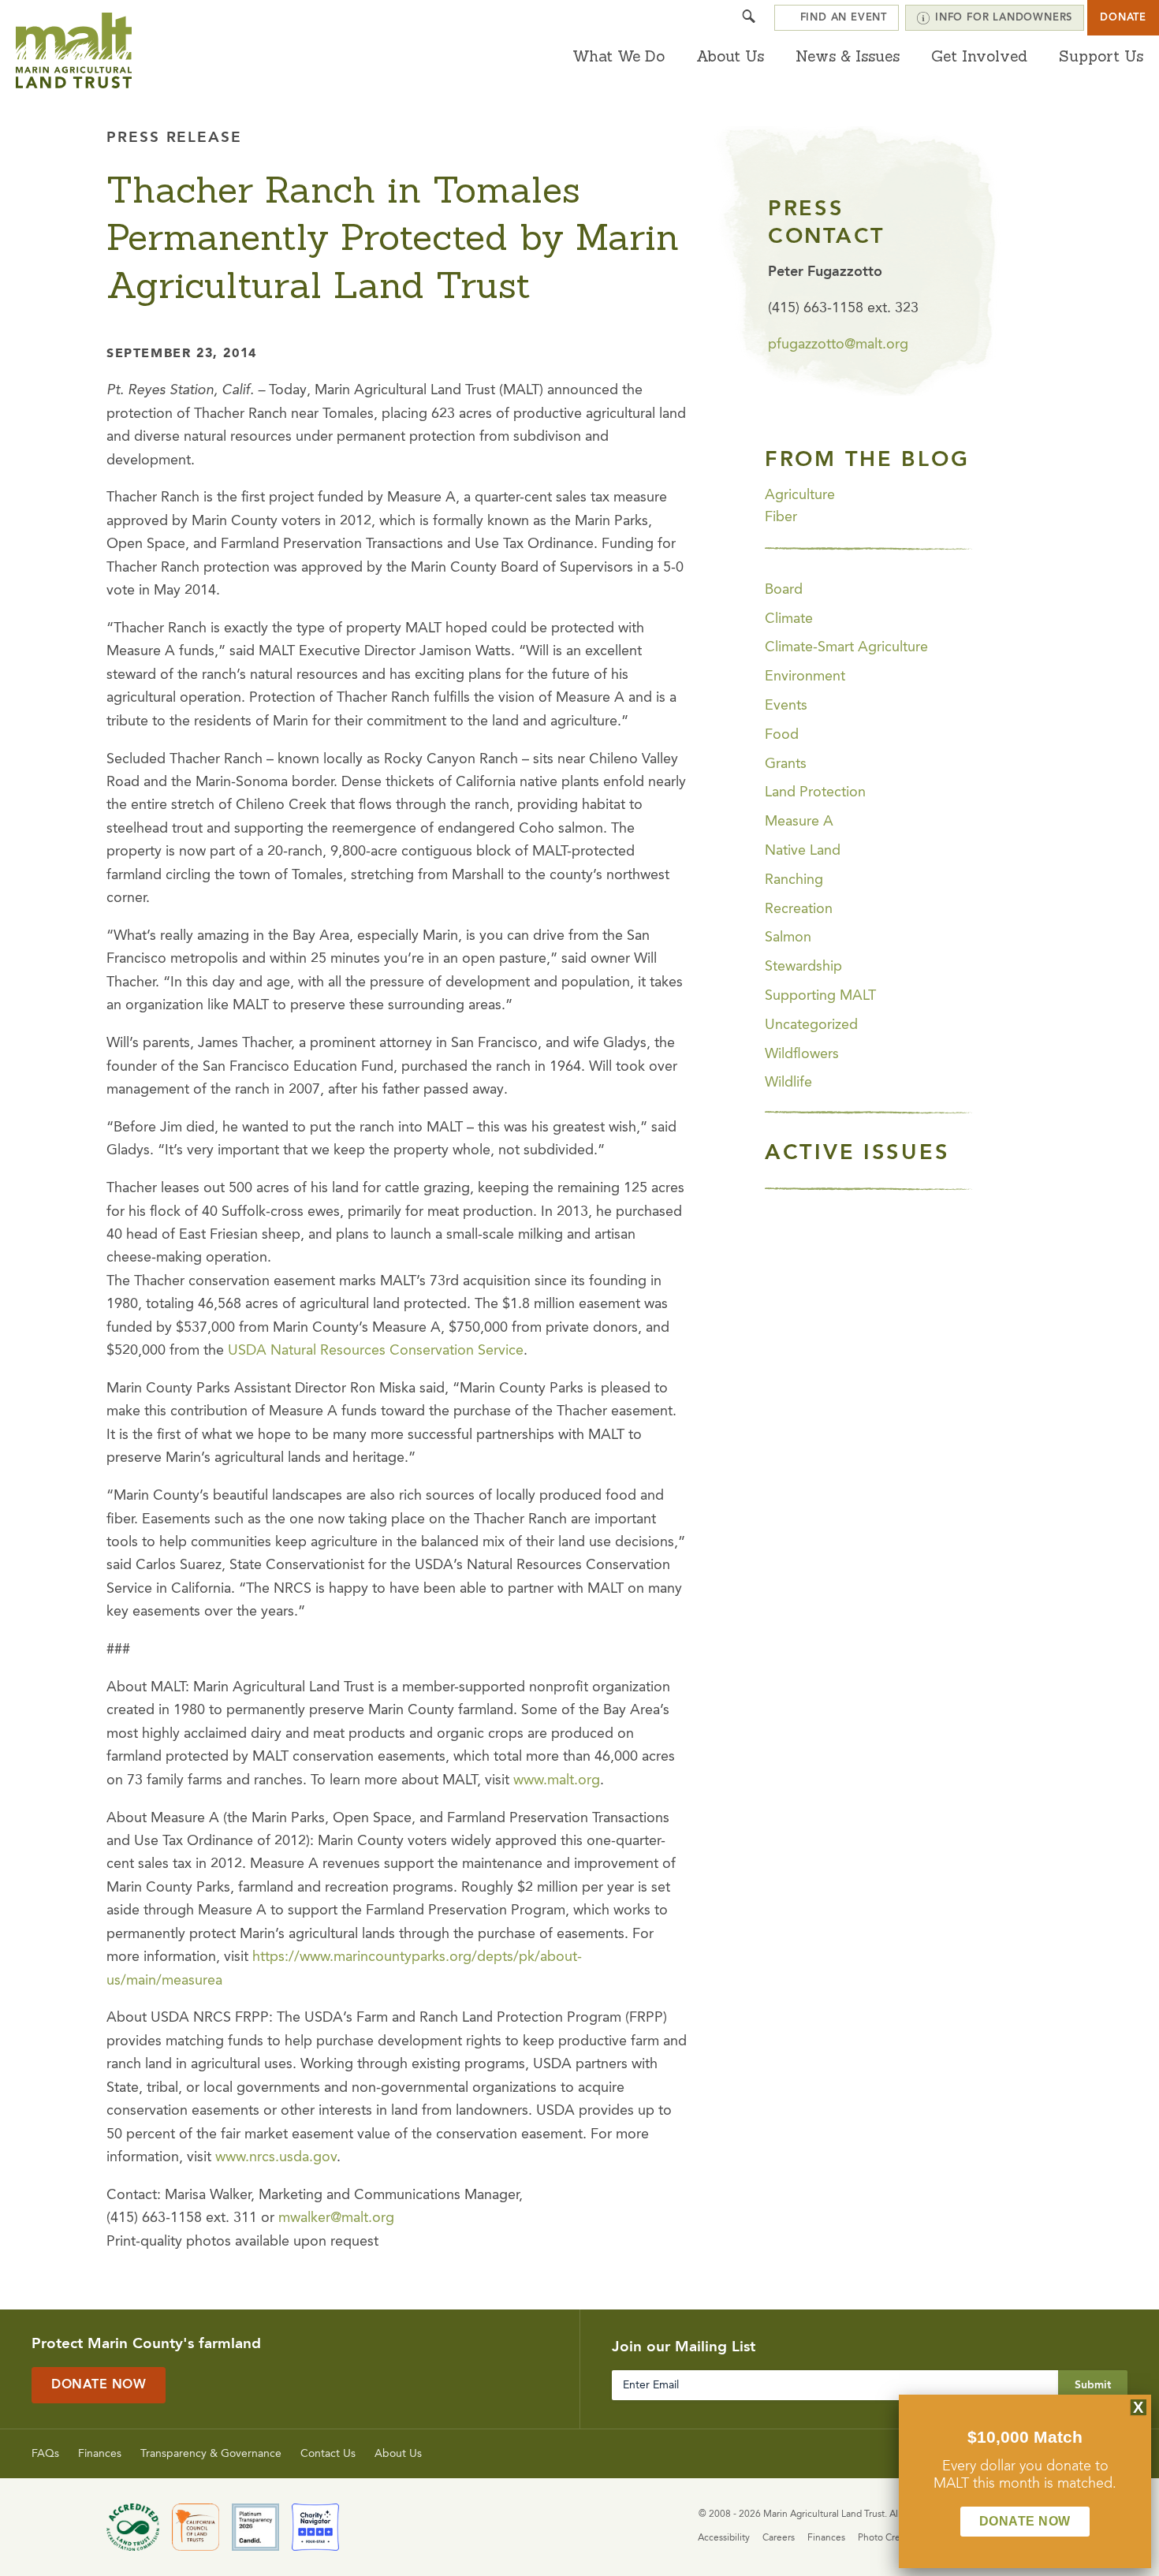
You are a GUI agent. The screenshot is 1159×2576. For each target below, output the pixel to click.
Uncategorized (811, 1025)
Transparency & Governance (211, 2454)
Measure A (799, 822)
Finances (100, 2454)
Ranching (794, 880)
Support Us (1101, 56)
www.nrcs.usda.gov (276, 2157)
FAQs (45, 2454)
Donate (1123, 18)
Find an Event (844, 18)
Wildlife (788, 1083)
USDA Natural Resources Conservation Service (376, 1351)
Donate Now (99, 2385)
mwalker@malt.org (336, 2218)
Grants (786, 764)
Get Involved (979, 56)
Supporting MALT (820, 996)
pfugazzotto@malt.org (838, 345)
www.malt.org (557, 1780)
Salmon (788, 938)
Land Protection (815, 792)
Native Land (803, 851)
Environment (805, 677)
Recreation (799, 909)
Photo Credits (887, 2538)
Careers (779, 2538)
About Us (730, 56)
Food (782, 735)
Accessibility (724, 2538)
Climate (789, 619)
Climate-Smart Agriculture (846, 647)
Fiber (781, 517)
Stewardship (803, 967)
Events (786, 706)
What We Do (619, 56)
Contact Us (328, 2454)
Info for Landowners (1004, 18)
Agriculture (800, 495)
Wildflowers (802, 1054)
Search (749, 18)
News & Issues (848, 56)
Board (784, 590)
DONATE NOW (1025, 2521)
